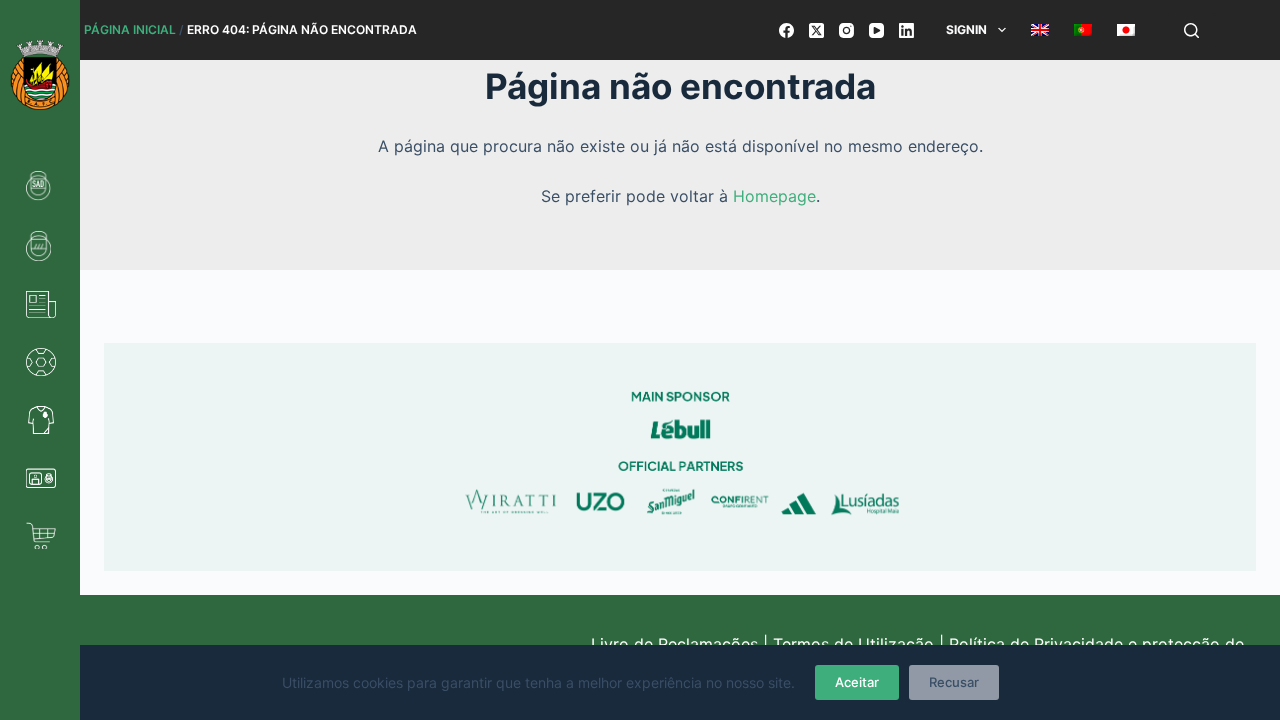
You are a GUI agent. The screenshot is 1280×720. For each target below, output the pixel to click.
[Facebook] (786, 30)
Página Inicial (130, 29)
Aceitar (857, 682)
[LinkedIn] (906, 30)
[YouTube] (876, 30)
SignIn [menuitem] (966, 29)
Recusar (954, 682)
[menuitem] (1039, 30)
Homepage (774, 196)
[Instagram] (846, 30)
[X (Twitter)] (816, 30)
